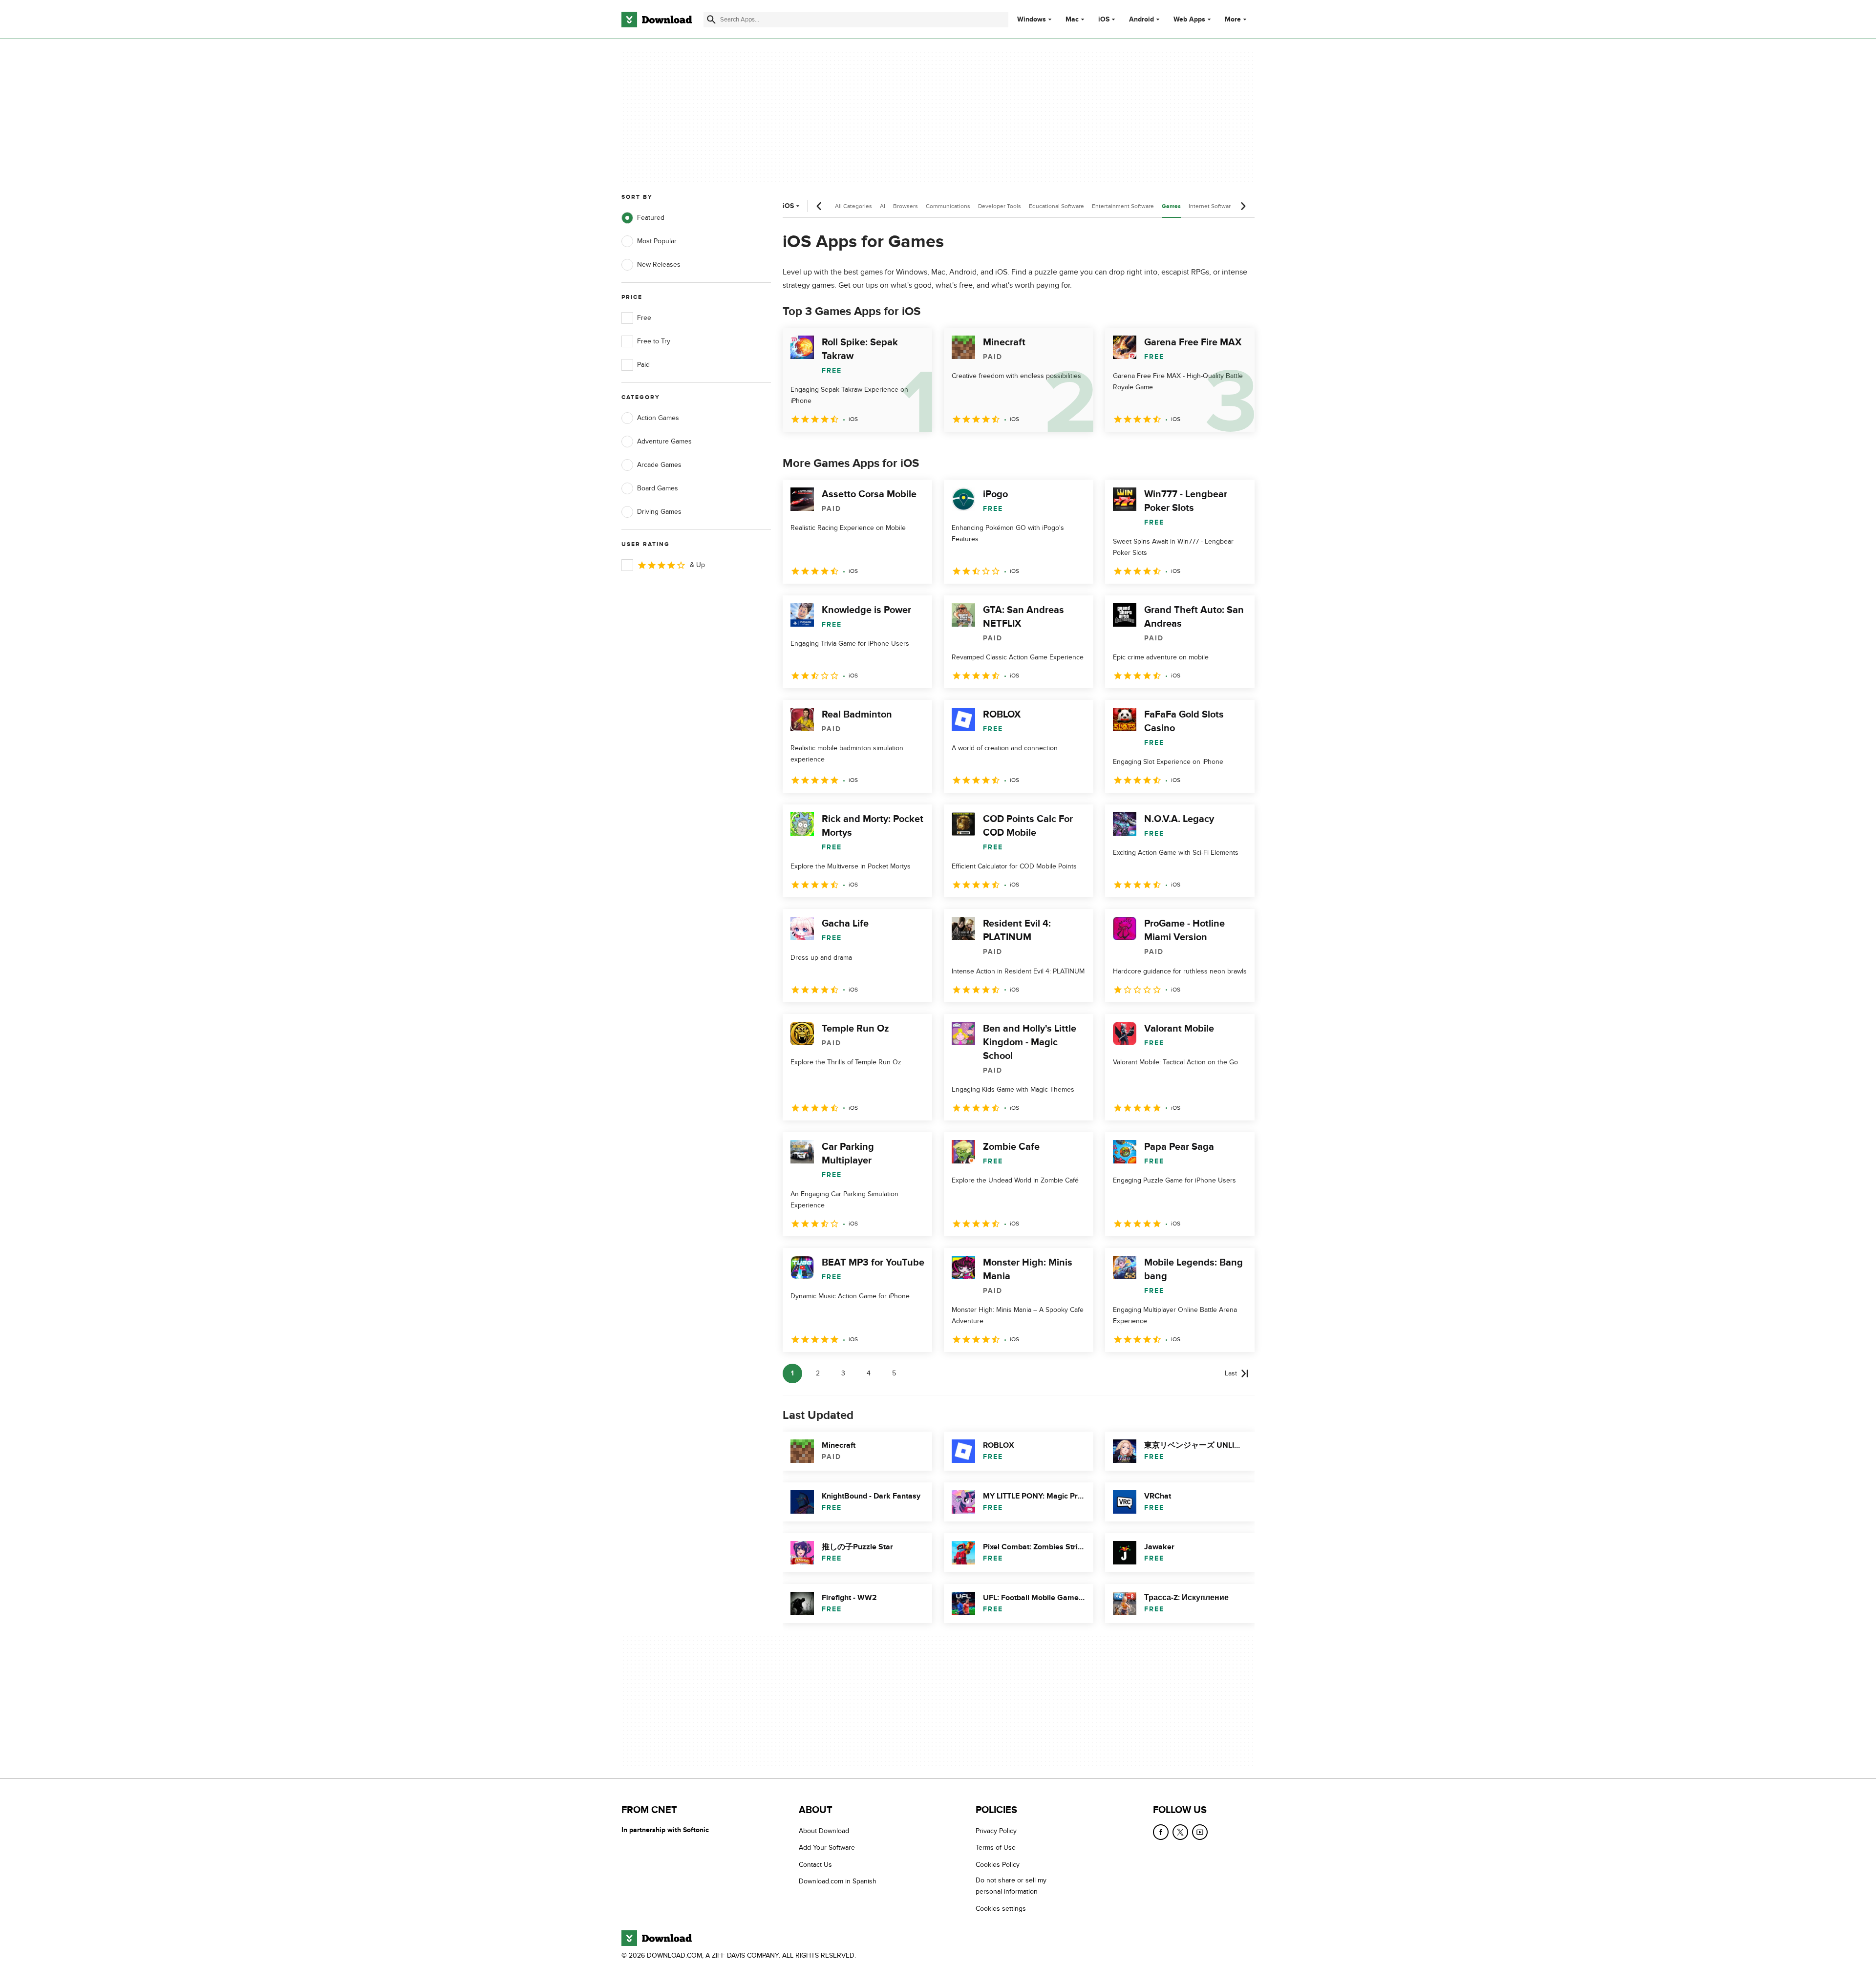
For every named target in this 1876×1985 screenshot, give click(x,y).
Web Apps (1189, 20)
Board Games (658, 488)
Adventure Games (664, 441)
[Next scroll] (1243, 206)
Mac (1072, 20)
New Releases (659, 264)
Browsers (906, 206)
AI (883, 206)
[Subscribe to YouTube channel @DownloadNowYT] (1200, 1832)
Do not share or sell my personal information (1011, 1886)
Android (1141, 20)
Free (644, 318)
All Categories (853, 206)
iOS (1104, 20)
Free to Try (654, 341)
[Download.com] (657, 20)
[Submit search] (711, 20)
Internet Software (1211, 206)
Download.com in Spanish (838, 1881)
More (1233, 19)
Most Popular (657, 241)
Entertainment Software (1123, 206)
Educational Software (1056, 206)
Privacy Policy (996, 1831)
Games (1171, 206)
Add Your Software (827, 1848)
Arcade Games (659, 465)
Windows (1032, 20)
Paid (643, 365)
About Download (824, 1831)
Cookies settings (1001, 1909)
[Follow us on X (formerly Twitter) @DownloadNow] (1180, 1832)
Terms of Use (996, 1848)
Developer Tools (1000, 206)
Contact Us (815, 1865)
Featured (651, 218)
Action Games (658, 418)
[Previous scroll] (819, 206)
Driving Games (659, 512)
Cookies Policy (998, 1865)
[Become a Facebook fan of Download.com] (1161, 1832)
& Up (697, 565)
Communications (948, 206)
